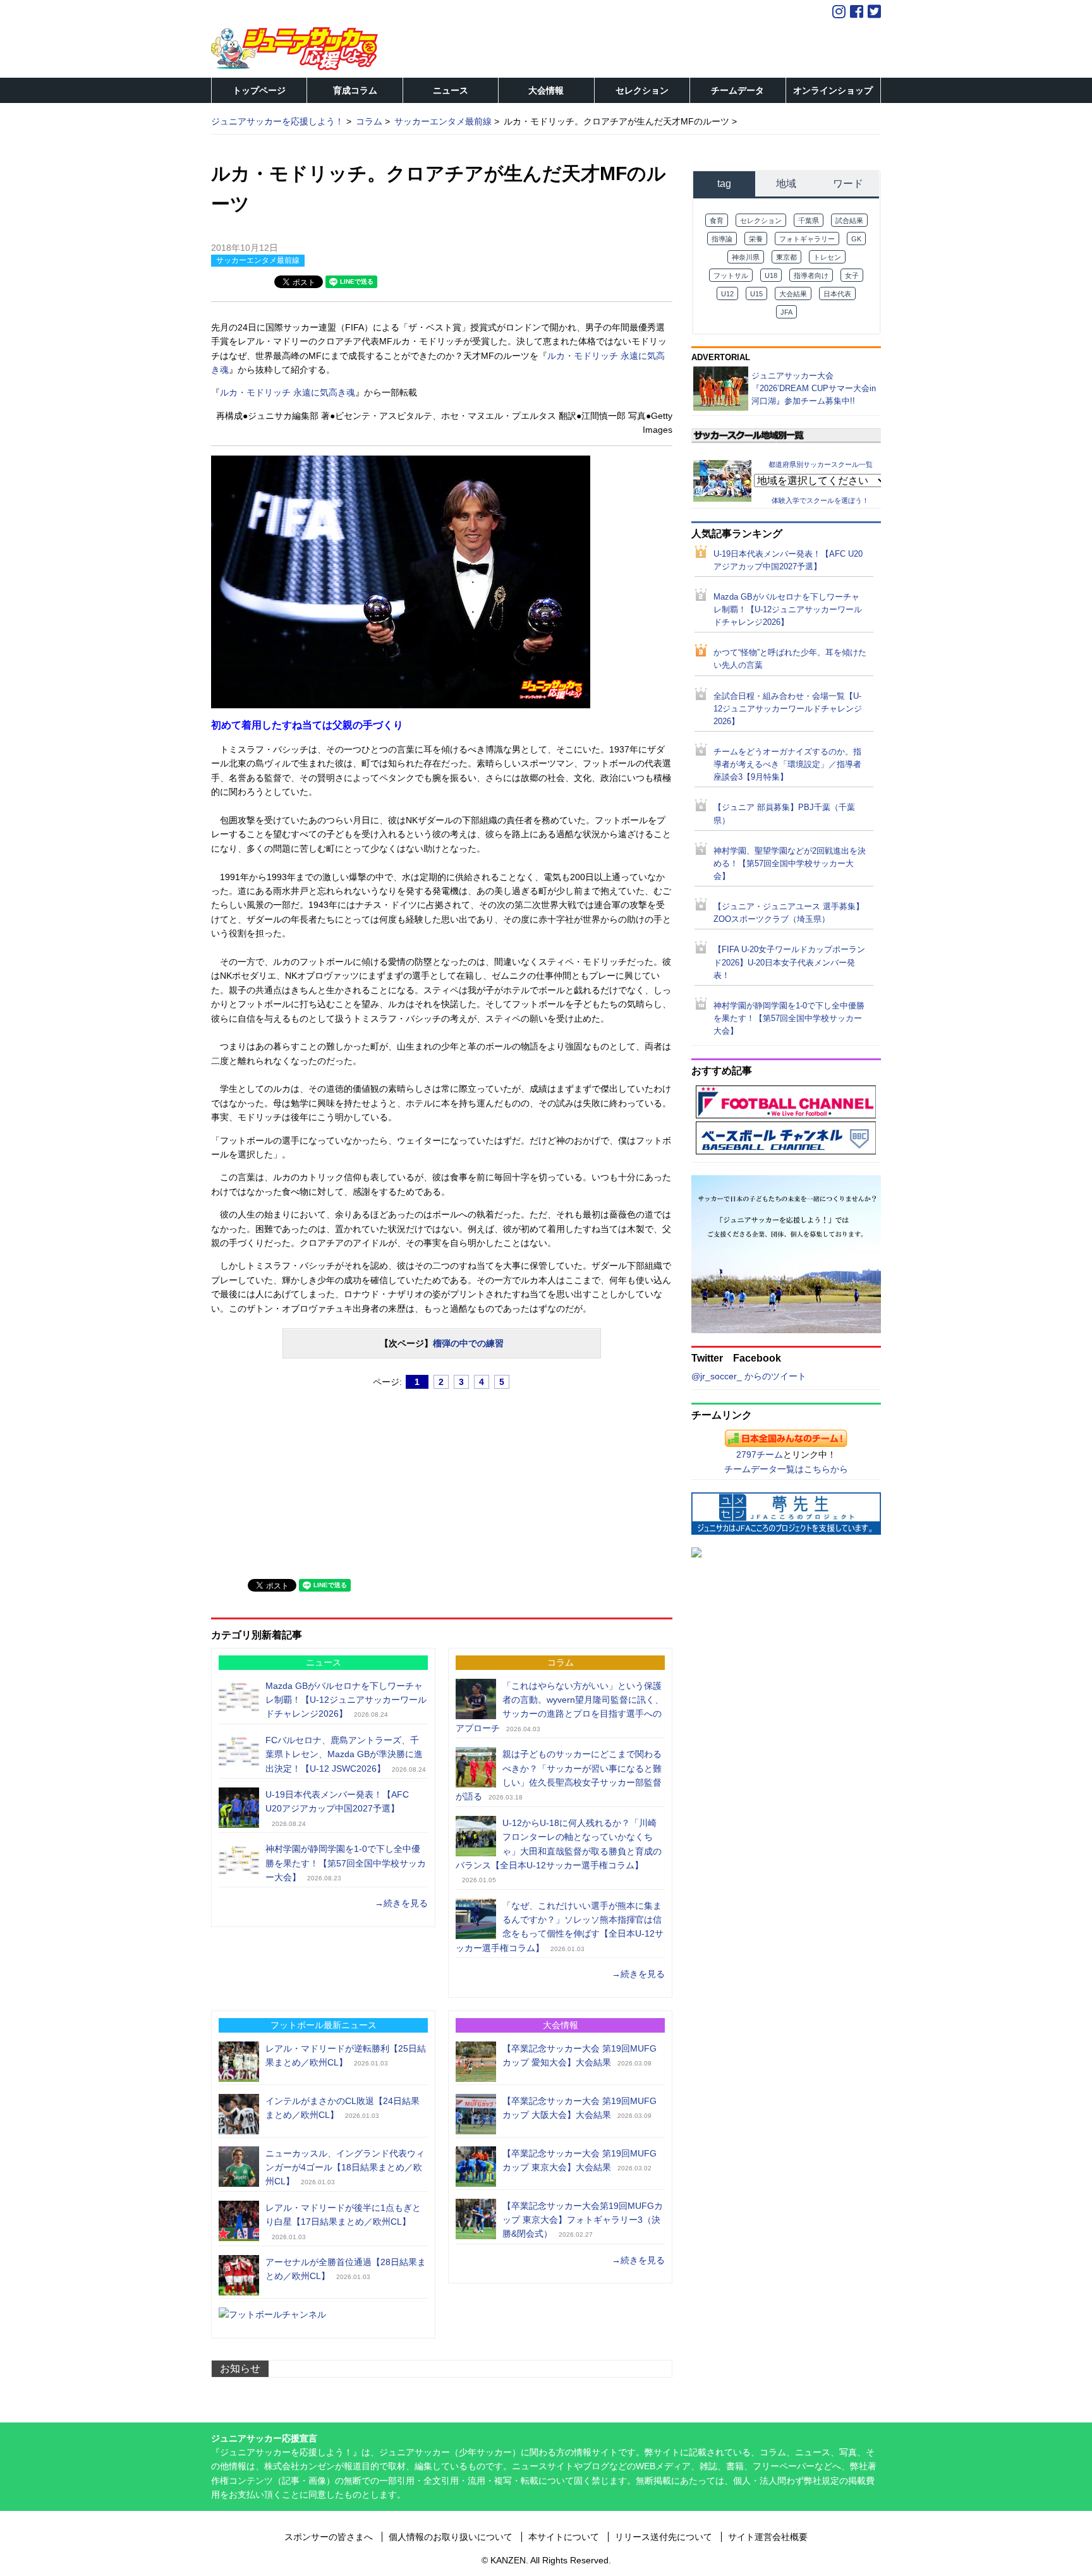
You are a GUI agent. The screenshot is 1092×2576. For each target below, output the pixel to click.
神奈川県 (746, 257)
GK (856, 239)
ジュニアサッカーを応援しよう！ (277, 121)
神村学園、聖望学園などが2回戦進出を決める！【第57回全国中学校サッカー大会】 (790, 864)
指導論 (722, 239)
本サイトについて (564, 2537)
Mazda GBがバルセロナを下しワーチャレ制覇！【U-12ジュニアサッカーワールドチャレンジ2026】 (346, 1700)
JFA (786, 312)
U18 (771, 275)
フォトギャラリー (807, 239)
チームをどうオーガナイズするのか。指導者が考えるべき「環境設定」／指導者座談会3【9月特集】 (787, 765)
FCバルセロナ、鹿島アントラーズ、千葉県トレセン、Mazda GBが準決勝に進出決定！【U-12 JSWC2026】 (344, 1754)
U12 (727, 294)
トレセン (827, 257)
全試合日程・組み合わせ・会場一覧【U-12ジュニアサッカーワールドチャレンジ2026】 (788, 709)
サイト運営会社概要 (768, 2537)
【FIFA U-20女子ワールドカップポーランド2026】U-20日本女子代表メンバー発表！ (789, 962)
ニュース (451, 90)
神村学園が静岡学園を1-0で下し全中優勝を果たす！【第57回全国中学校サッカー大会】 (346, 1863)
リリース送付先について (664, 2537)
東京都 (786, 257)
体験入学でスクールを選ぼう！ (820, 500)
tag (724, 184)
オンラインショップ (833, 90)
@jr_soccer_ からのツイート (749, 1376)
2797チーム (760, 1454)
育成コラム (355, 90)
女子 (852, 275)
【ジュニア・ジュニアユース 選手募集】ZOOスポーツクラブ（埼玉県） (789, 913)
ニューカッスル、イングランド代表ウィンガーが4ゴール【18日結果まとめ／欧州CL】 (345, 2168)
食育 (717, 221)
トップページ (259, 90)
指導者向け (811, 275)
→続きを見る (401, 1903)
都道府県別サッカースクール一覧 (821, 464)
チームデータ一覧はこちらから (786, 1469)
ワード (848, 184)
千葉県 (809, 221)
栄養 (756, 239)
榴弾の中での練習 (468, 1343)
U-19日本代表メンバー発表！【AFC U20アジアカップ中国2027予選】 (788, 560)
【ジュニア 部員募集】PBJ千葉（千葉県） (784, 814)
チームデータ (737, 90)
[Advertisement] (306, 1478)
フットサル (731, 275)
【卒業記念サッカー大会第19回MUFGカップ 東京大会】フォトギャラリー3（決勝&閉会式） (583, 2220)
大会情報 (546, 90)
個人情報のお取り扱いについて (451, 2537)
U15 (756, 294)
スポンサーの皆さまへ (329, 2537)
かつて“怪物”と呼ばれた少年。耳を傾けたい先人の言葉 (790, 659)
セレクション (642, 90)
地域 (786, 184)
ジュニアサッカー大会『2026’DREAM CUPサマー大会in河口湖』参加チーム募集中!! (814, 388)
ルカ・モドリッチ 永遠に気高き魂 (288, 392)
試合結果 (849, 221)
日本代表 (837, 294)
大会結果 (793, 294)
